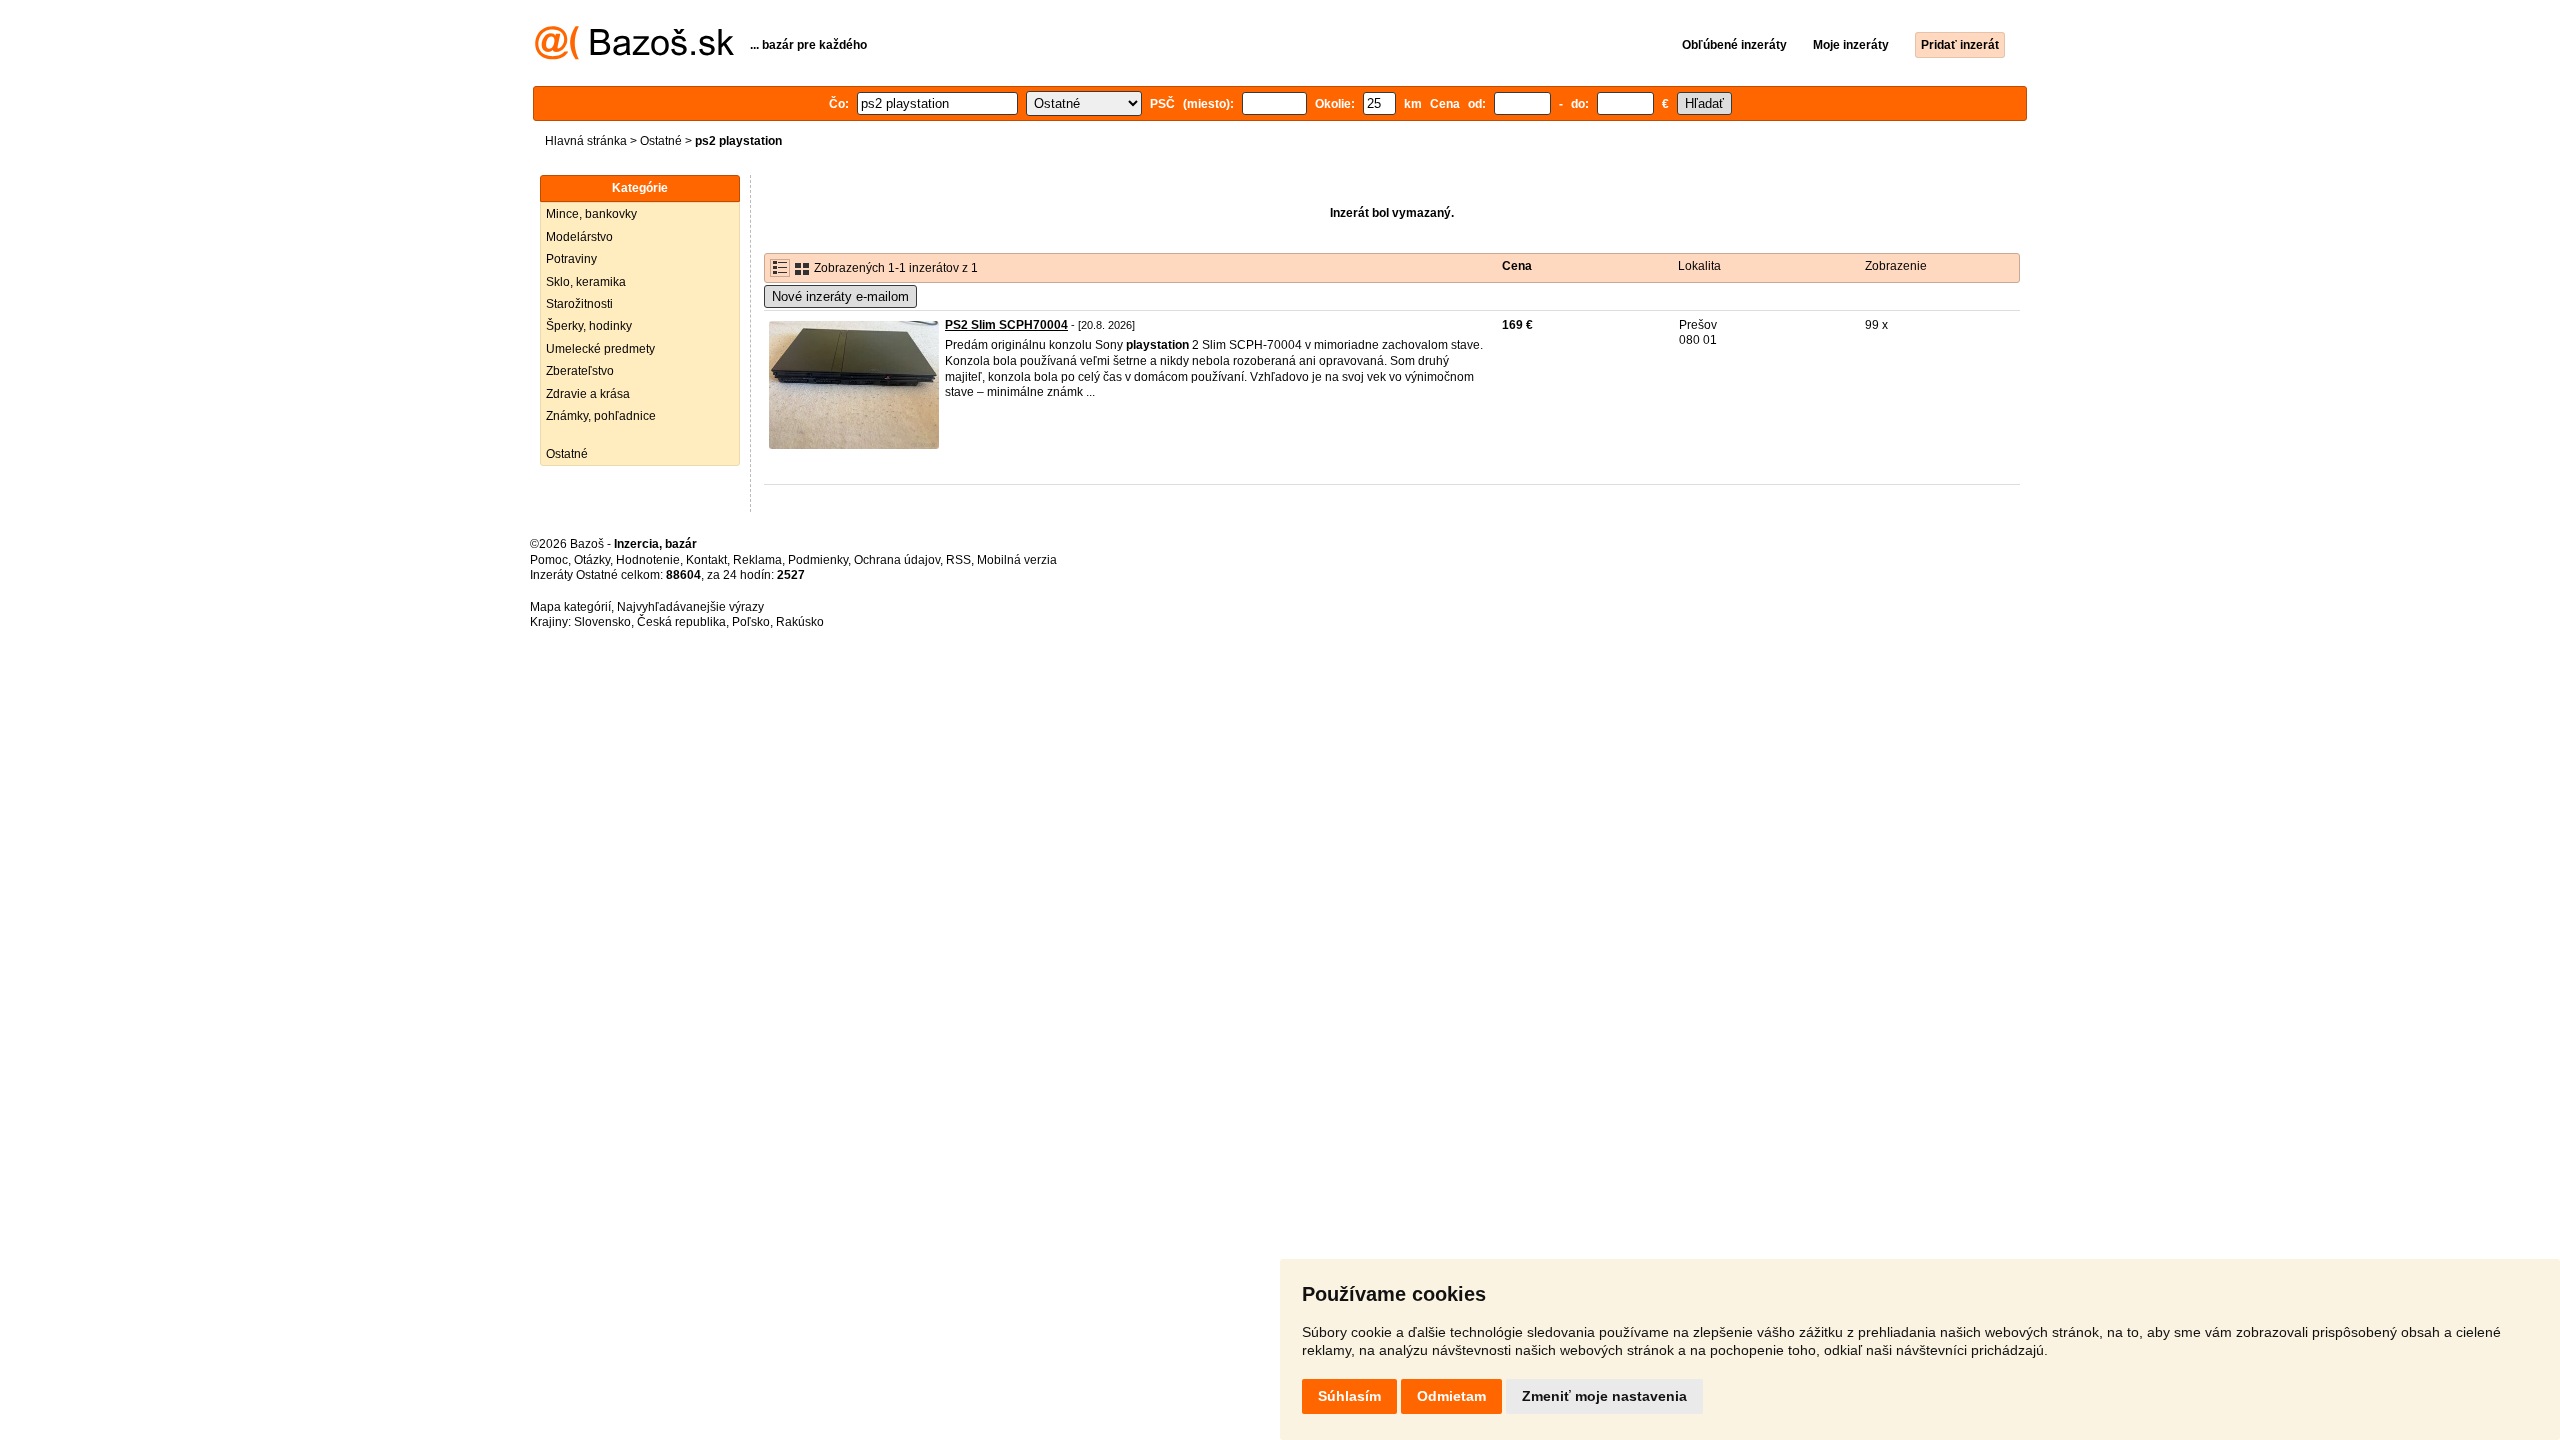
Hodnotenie (648, 560)
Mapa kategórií (570, 607)
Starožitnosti (579, 304)
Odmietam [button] (1451, 1396)
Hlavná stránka (586, 141)
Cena (1517, 266)
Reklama (757, 560)
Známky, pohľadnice (601, 416)
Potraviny (571, 259)
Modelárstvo (579, 237)
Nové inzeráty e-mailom (840, 296)
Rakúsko (800, 622)
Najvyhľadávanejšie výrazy (690, 607)
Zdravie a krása (588, 394)
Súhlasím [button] (1349, 1396)
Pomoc (549, 560)
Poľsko (751, 622)
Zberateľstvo (580, 371)
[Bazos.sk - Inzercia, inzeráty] (634, 56)
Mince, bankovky (591, 214)
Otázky (592, 560)
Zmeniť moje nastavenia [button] (1604, 1396)
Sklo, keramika (586, 282)
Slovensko (602, 622)
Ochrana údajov (897, 560)
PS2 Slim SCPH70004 (1006, 325)
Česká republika (681, 622)
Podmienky (818, 560)
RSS (958, 560)
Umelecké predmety (600, 349)
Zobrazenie (1896, 266)
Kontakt (706, 560)
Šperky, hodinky (589, 326)
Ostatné (661, 141)
